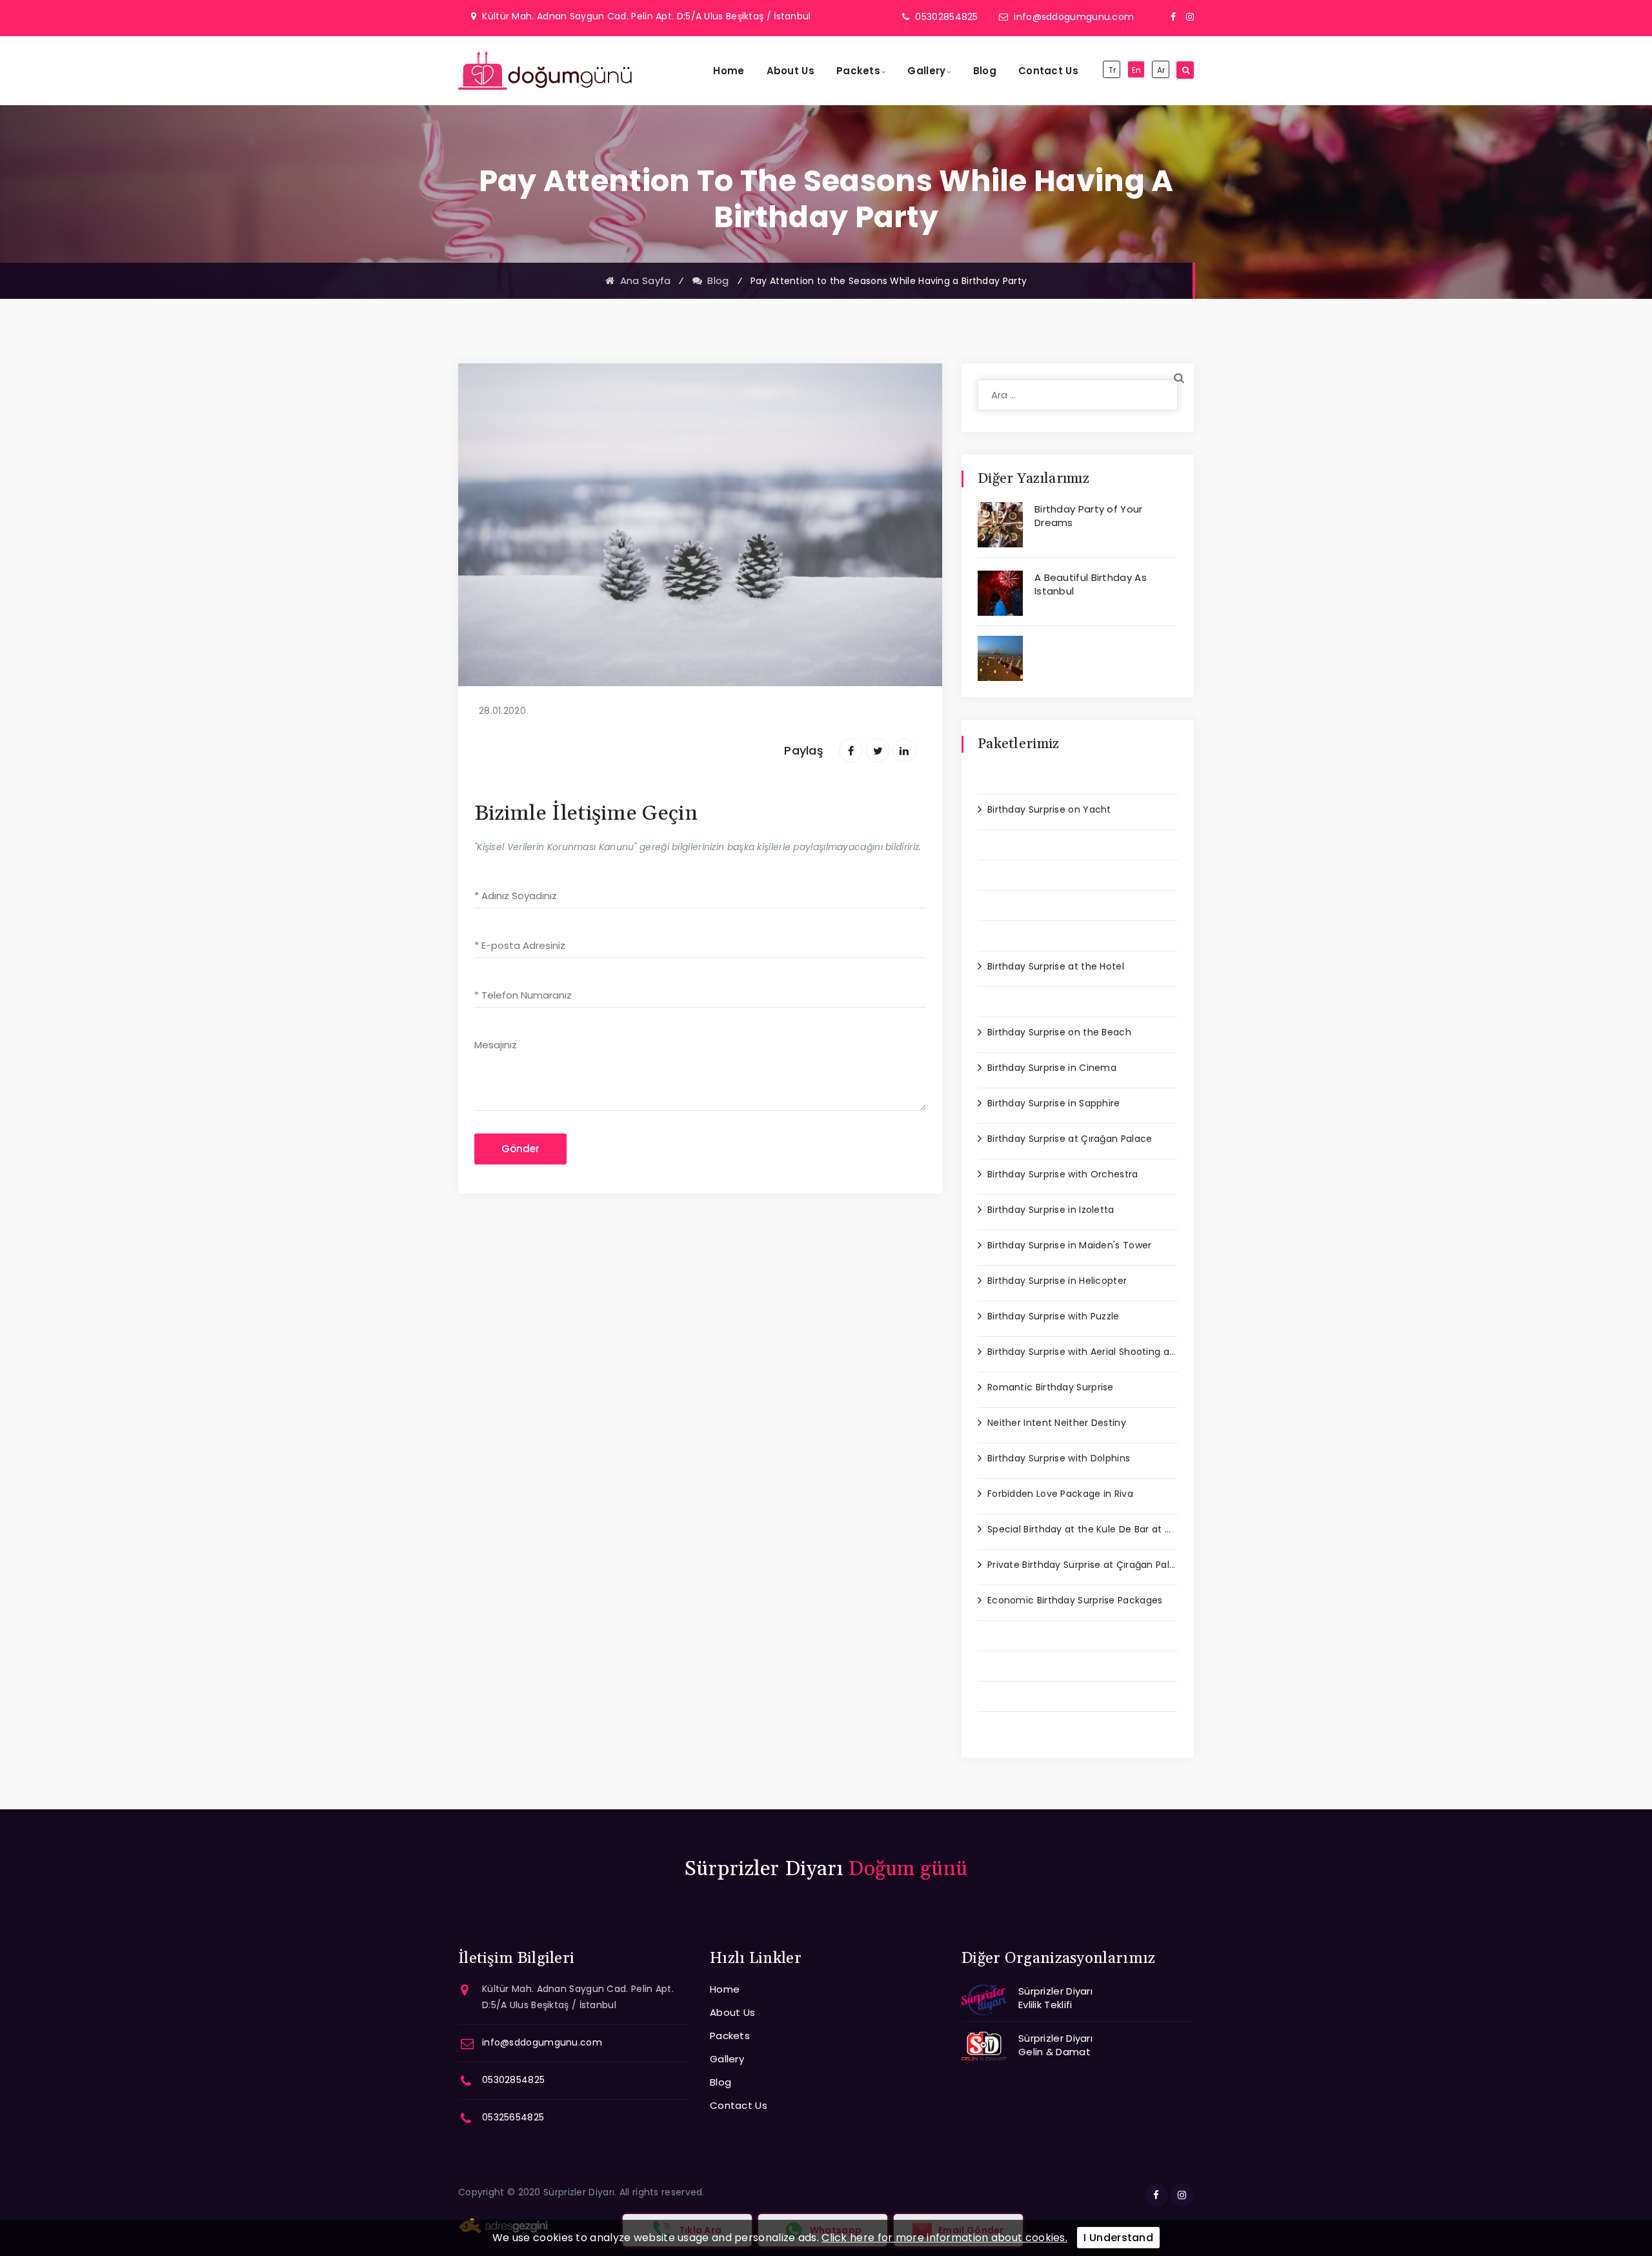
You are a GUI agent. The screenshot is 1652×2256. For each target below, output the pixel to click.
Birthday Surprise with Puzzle (1053, 1316)
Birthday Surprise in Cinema (1052, 1068)
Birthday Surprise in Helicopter (1057, 1281)
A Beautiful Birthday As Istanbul (1091, 584)
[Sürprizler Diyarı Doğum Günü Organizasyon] (545, 70)
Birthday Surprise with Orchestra (1063, 1174)
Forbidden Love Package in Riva (1060, 1494)
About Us (791, 71)
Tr (1113, 70)
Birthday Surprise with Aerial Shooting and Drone (1083, 1352)
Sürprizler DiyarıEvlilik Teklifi (1055, 1998)
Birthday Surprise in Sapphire (1054, 1103)
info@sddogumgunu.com (1074, 17)
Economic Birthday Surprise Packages (1075, 1600)
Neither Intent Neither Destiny (1057, 1423)
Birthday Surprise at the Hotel (1056, 966)
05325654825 (513, 2117)
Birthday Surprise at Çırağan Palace (1070, 1139)
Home (729, 71)
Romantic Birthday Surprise (1051, 1387)
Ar (1161, 70)
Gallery (926, 71)
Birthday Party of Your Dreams (1089, 516)
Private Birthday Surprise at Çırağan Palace (1083, 1565)
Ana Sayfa (642, 280)
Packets (858, 71)
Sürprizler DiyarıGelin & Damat (1055, 2045)
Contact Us (1048, 71)
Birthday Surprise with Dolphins (1059, 1458)
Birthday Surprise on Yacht (1049, 809)
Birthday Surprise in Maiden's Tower (1070, 1245)
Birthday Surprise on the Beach (1059, 1032)
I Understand (1118, 2238)
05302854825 (946, 17)
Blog (985, 71)
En (1137, 70)
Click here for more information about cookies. (944, 2238)
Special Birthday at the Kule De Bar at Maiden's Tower (1083, 1529)
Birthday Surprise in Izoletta (1051, 1210)
